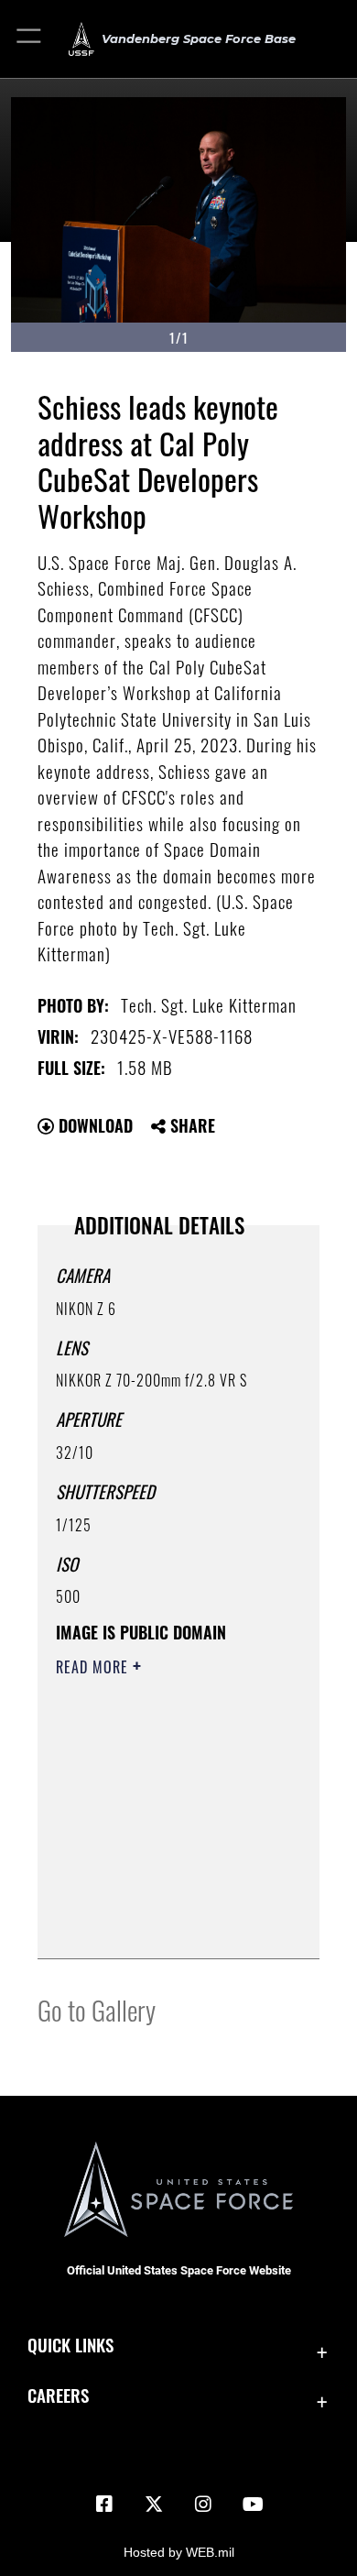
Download (93, 1125)
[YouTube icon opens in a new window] (253, 2505)
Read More (94, 1667)
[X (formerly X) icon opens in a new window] (154, 2505)
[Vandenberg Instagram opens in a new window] (203, 2505)
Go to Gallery (97, 2009)
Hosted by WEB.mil (179, 2552)
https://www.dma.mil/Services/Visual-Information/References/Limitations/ (167, 1924)
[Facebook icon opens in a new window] (104, 2505)
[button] (30, 39)
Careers (58, 2395)
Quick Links (70, 2345)
